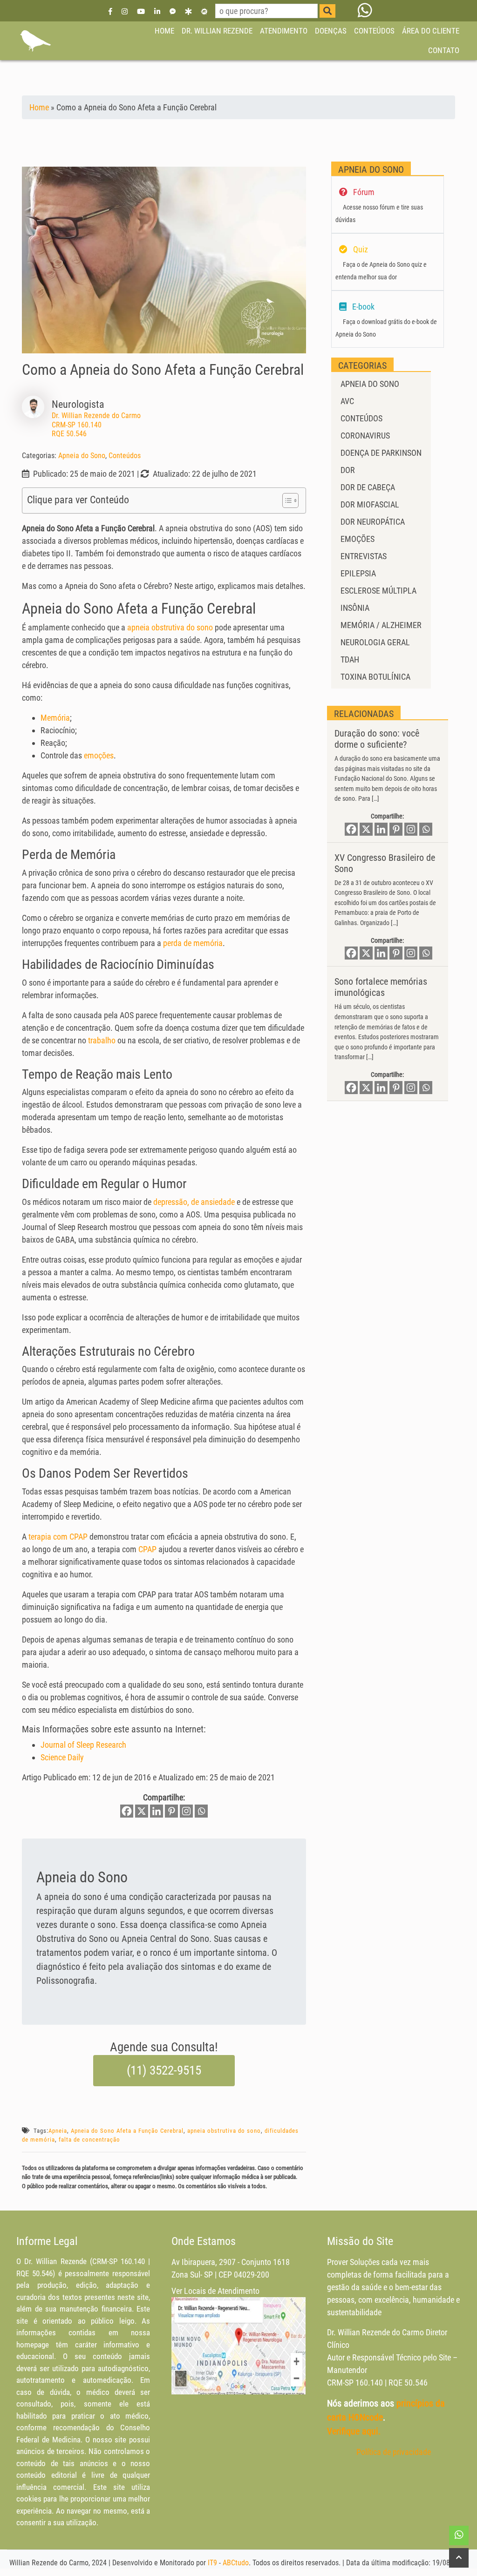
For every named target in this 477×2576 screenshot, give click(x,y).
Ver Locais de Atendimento (215, 2291)
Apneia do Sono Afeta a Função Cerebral (127, 2131)
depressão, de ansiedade (194, 1202)
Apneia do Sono (82, 456)
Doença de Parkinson (381, 453)
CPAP (147, 1549)
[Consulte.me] (204, 11)
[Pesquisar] (327, 11)
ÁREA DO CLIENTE (431, 31)
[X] (142, 1811)
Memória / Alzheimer (381, 625)
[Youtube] (141, 11)
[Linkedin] (157, 11)
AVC (347, 401)
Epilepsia (358, 573)
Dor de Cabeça (368, 487)
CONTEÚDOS (374, 31)
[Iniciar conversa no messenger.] (173, 11)
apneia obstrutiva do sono (170, 627)
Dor (348, 470)
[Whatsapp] (201, 1811)
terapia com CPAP (58, 1537)
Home (39, 107)
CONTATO (444, 50)
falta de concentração (89, 2140)
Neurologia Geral (375, 642)
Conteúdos (125, 456)
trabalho (102, 1040)
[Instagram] (125, 11)
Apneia (58, 2131)
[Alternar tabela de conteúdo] (286, 500)
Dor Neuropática (373, 522)
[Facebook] (110, 11)
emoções (99, 755)
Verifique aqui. (354, 2431)
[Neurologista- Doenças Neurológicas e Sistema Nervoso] (35, 41)
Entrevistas (364, 556)
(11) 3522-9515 (164, 2070)
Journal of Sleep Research (83, 1745)
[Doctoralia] (188, 11)
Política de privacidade (394, 2452)
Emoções (358, 539)
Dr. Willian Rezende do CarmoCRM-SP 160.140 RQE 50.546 (96, 424)
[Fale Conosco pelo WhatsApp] (365, 11)
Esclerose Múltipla (378, 591)
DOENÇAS (331, 31)
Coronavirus (365, 436)
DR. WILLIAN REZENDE (217, 31)
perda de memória (193, 943)
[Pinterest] (171, 1811)
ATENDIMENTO (284, 31)
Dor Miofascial (370, 504)
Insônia (355, 608)
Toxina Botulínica (375, 677)
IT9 (212, 2563)
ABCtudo (236, 2563)
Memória (55, 718)
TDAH (350, 659)
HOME (164, 31)
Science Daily (62, 1757)
